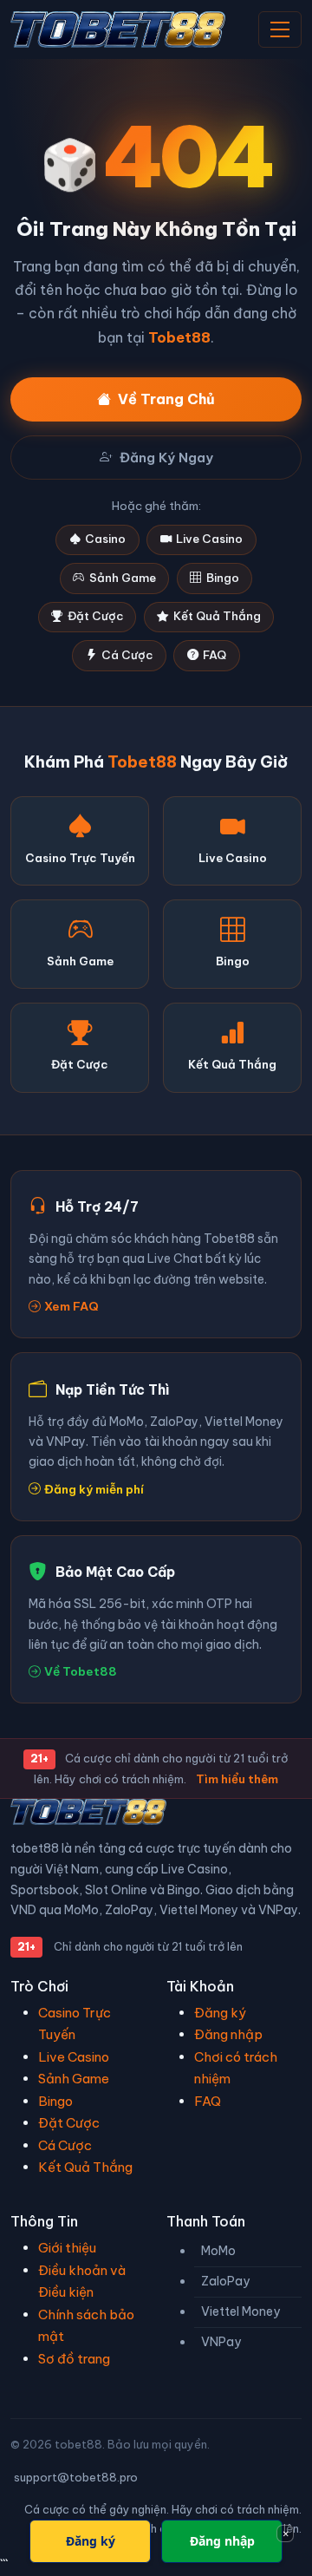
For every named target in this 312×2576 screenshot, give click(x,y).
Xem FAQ (71, 1306)
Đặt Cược (95, 616)
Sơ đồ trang (74, 2359)
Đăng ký (220, 2013)
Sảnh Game (123, 578)
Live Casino (209, 539)
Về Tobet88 (81, 1671)
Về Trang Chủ (166, 399)
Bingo (223, 578)
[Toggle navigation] (280, 29)
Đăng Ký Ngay (166, 458)
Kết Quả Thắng (217, 616)
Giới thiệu (67, 2248)
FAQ (214, 655)
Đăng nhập (228, 2034)
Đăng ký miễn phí (94, 1489)
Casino (105, 539)
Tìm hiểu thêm (237, 1779)
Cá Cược (127, 655)
